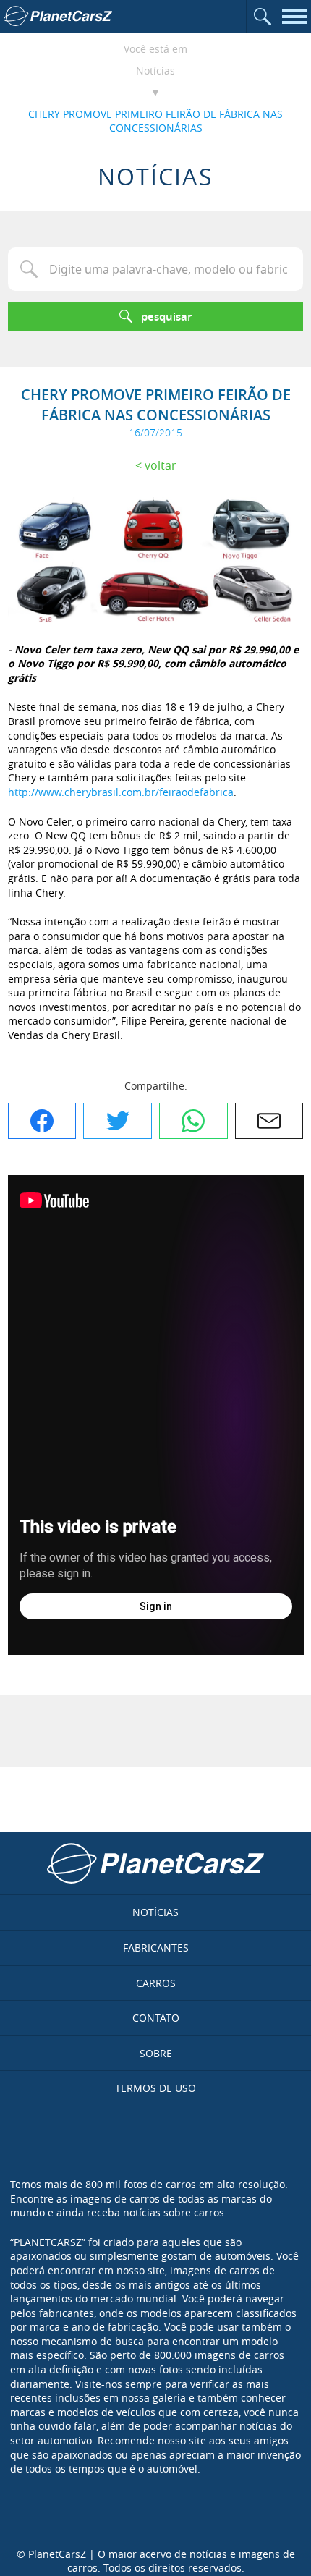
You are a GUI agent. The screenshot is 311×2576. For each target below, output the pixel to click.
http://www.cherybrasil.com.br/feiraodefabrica (121, 792)
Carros (156, 1983)
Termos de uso (155, 2088)
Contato (156, 2018)
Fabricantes (156, 1948)
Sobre (156, 2053)
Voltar (161, 465)
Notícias (155, 71)
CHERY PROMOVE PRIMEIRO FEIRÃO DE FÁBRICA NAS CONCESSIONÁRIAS (155, 121)
